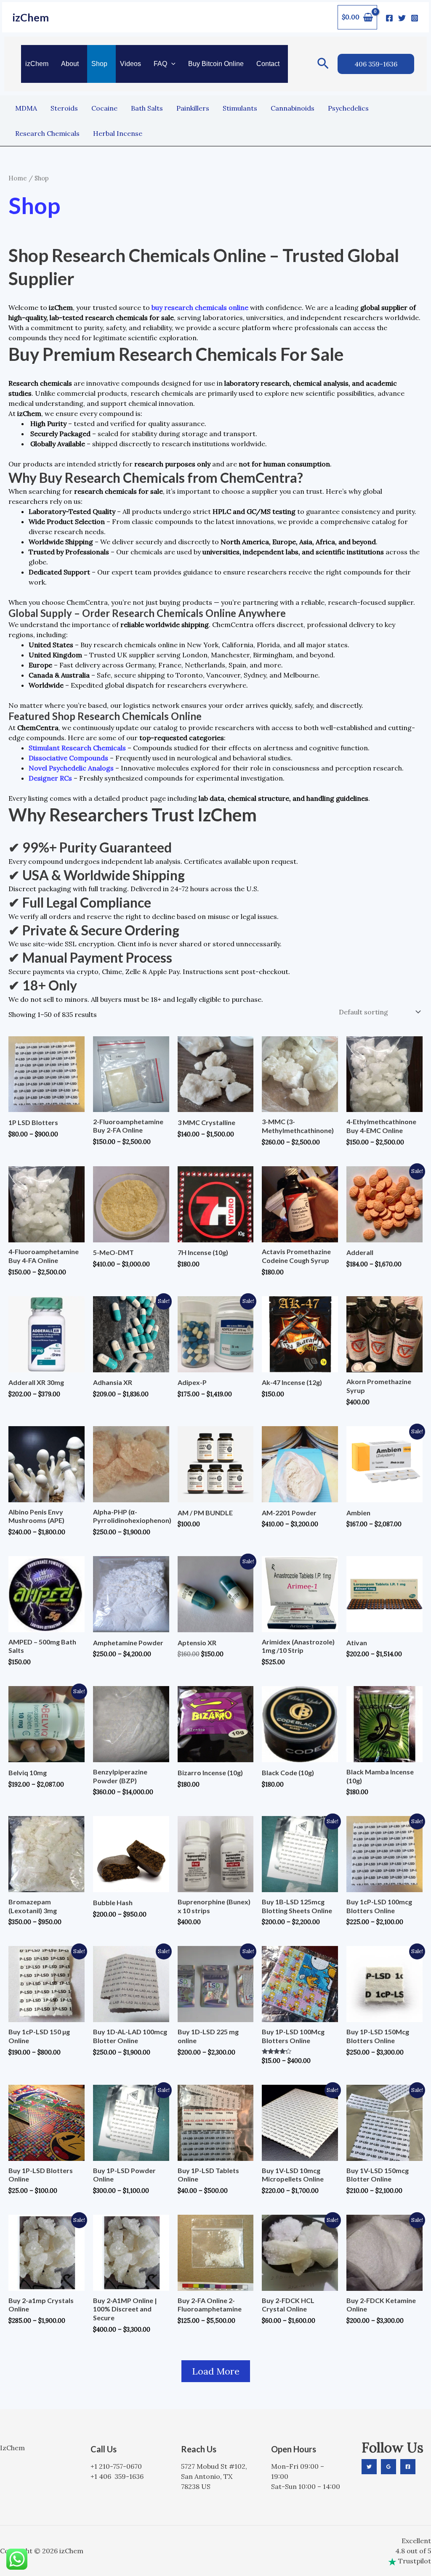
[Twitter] (402, 18)
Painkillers (193, 108)
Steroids (64, 108)
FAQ (160, 64)
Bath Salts (147, 108)
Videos (130, 64)
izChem (31, 17)
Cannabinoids (293, 108)
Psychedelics (348, 108)
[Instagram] (415, 18)
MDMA (26, 108)
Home (18, 178)
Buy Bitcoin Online (216, 64)
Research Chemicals (47, 133)
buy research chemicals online (200, 307)
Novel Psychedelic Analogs (71, 768)
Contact (268, 64)
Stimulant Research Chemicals (77, 748)
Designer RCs (50, 778)
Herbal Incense (118, 133)
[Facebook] (389, 18)
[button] (171, 64)
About (70, 64)
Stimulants (240, 108)
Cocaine (104, 108)
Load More (216, 2371)
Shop (99, 64)
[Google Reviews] (388, 2467)
